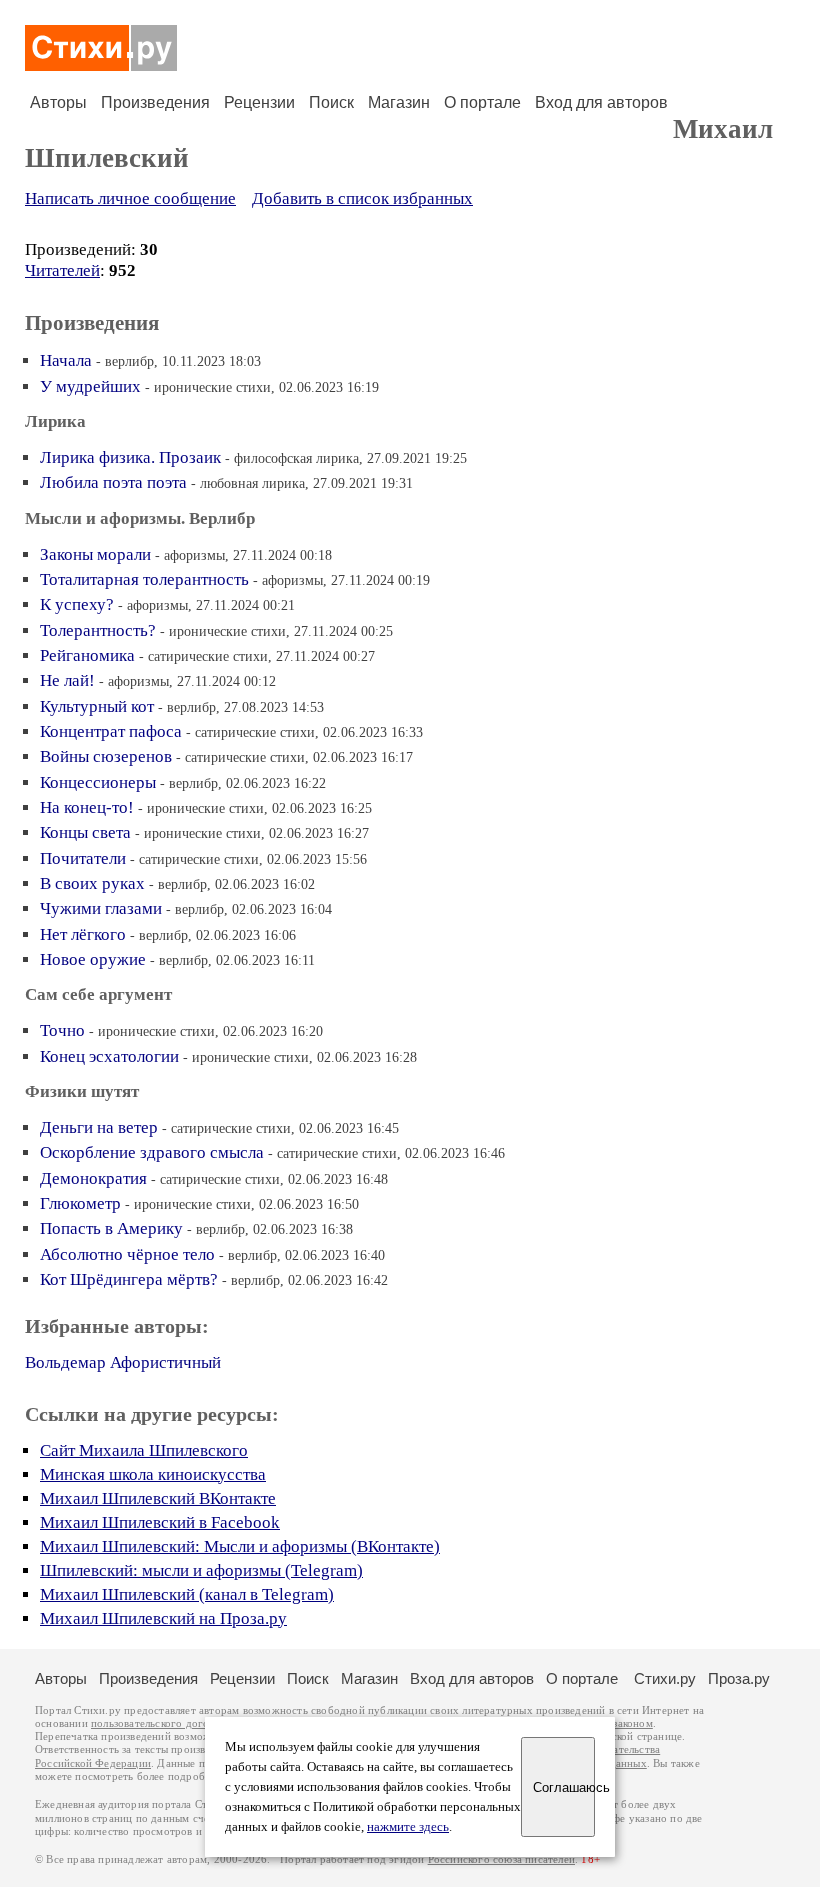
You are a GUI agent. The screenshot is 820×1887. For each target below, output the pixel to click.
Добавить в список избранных (362, 198)
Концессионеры (98, 782)
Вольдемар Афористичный (123, 1362)
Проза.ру (739, 1678)
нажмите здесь (408, 1827)
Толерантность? (98, 630)
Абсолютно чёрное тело (127, 1254)
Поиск (331, 102)
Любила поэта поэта (113, 482)
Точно (62, 1030)
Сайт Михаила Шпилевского (144, 1450)
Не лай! (67, 680)
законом (632, 1723)
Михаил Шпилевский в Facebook (160, 1522)
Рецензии (259, 102)
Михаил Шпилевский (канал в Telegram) (187, 1594)
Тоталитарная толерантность (144, 579)
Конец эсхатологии (109, 1056)
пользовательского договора (161, 1723)
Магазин (399, 102)
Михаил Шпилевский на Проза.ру (163, 1618)
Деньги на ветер (99, 1127)
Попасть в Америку (111, 1228)
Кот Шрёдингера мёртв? (129, 1279)
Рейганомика (87, 655)
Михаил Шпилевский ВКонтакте (158, 1498)
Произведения (155, 102)
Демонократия (93, 1178)
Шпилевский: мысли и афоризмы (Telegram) (201, 1570)
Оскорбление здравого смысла (152, 1152)
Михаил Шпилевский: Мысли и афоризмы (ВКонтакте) (240, 1546)
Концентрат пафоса (111, 731)
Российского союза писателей (501, 1859)
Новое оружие (93, 959)
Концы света (85, 832)
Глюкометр (80, 1203)
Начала (66, 360)
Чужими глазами (101, 908)
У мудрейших (90, 386)
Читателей (62, 270)
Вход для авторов (601, 102)
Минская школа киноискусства (153, 1474)
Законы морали (95, 554)
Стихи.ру (665, 1678)
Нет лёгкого (83, 934)
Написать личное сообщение (130, 198)
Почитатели (83, 858)
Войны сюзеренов (106, 756)
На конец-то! (87, 807)
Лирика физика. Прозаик (130, 457)
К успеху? (77, 604)
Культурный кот (97, 706)
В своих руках (92, 883)
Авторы (58, 102)
